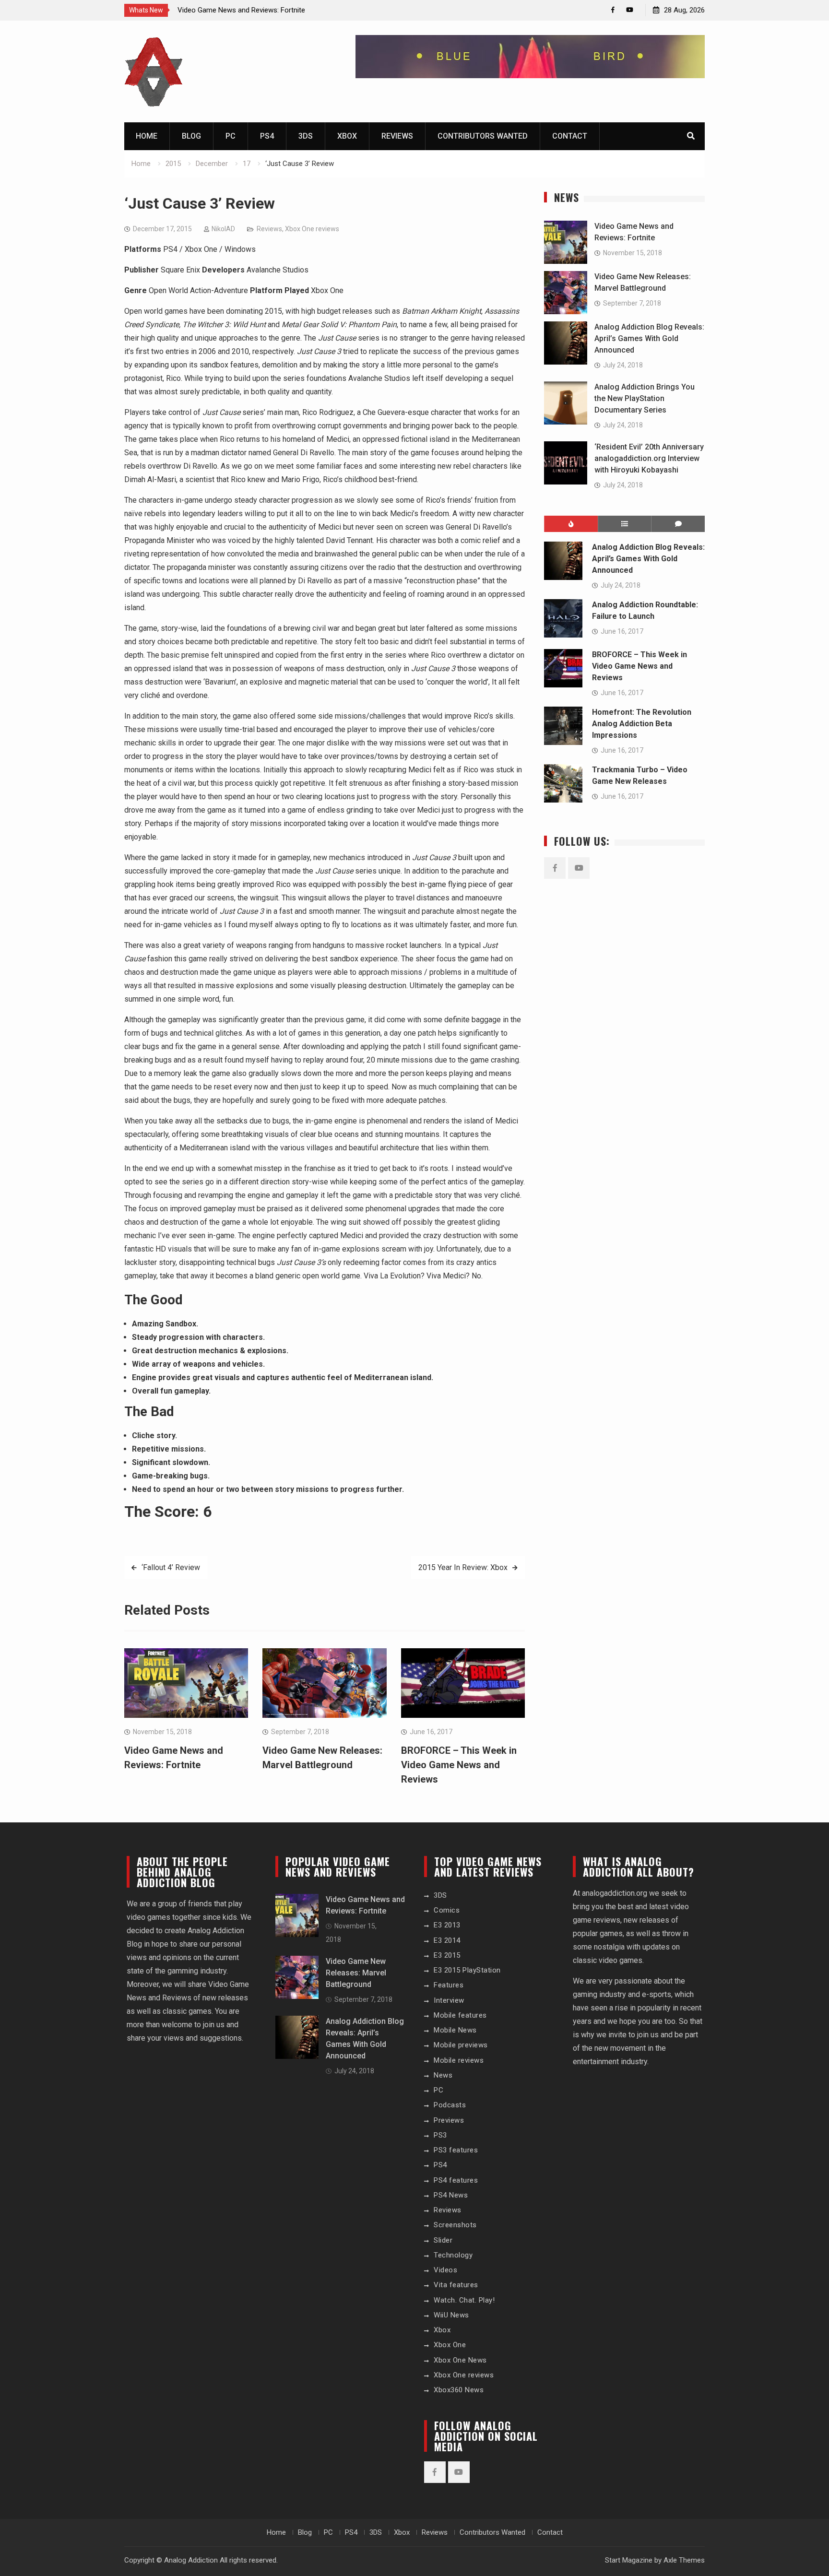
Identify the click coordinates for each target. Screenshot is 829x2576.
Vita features (456, 2285)
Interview (449, 2000)
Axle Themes (684, 2560)
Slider (443, 2240)
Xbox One (450, 2345)
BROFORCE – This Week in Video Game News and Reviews (459, 1765)
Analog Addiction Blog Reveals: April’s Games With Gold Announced (649, 338)
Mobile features (460, 2015)
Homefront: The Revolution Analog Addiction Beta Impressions (642, 724)
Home (147, 136)
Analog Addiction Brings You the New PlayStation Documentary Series (645, 398)
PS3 (440, 2135)
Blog (191, 136)
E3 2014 (447, 1940)
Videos (445, 2270)
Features (449, 1985)
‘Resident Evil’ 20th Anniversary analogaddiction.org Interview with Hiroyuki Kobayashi (649, 458)
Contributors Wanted (483, 136)
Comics (447, 1910)
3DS (306, 136)
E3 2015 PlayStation (467, 1970)
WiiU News (451, 2315)
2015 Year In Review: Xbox (463, 1567)
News (443, 2075)
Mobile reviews (459, 2060)
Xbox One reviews (312, 229)
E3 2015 (447, 1955)
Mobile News (455, 2030)
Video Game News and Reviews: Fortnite (241, 10)
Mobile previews (461, 2045)
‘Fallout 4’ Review (171, 1567)
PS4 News (451, 2195)
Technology (453, 2255)
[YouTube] (630, 10)
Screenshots (455, 2225)
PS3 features (456, 2150)
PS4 (267, 136)
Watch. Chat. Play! (464, 2300)
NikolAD (223, 229)
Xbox (347, 136)
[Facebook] (613, 10)
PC (231, 136)
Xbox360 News (459, 2390)
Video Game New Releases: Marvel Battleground (356, 1973)
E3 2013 (447, 1925)
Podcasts (450, 2105)
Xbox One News (460, 2360)
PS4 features (456, 2180)
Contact (570, 136)
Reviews (397, 136)
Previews (449, 2120)
